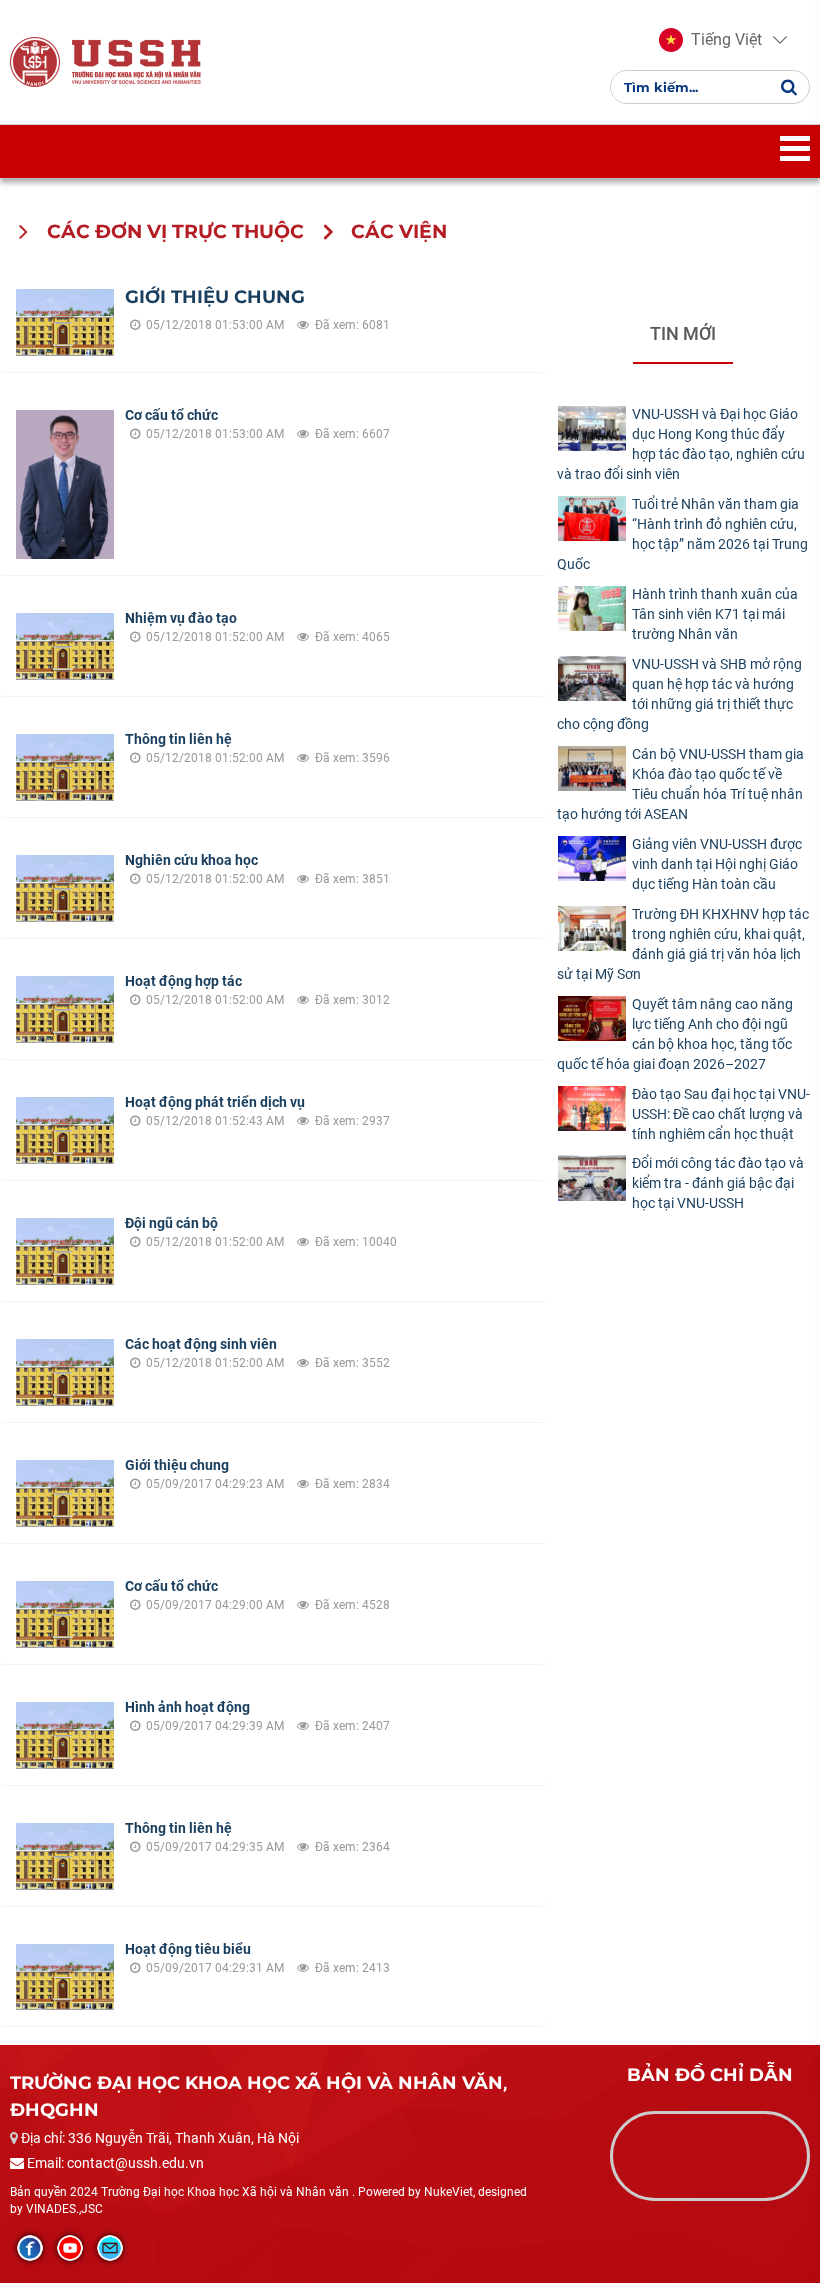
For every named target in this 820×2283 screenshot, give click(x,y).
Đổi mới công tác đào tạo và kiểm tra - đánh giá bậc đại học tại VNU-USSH (718, 1183)
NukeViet (448, 2192)
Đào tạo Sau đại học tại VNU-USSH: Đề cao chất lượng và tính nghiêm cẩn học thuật (721, 1114)
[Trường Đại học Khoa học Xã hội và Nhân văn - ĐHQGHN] (35, 61)
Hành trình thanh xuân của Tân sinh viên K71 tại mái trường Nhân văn (715, 614)
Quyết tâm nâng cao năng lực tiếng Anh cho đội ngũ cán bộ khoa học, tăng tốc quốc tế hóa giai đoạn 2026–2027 (675, 1034)
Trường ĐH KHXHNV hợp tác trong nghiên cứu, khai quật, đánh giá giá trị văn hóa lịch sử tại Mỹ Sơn (683, 944)
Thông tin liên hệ (178, 739)
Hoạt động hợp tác (183, 981)
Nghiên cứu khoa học (191, 860)
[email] (110, 2248)
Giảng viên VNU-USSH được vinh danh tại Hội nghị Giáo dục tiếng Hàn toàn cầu (717, 864)
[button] (710, 40)
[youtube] (70, 2248)
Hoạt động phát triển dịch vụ (215, 1102)
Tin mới (683, 333)
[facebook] (30, 2248)
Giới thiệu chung (215, 297)
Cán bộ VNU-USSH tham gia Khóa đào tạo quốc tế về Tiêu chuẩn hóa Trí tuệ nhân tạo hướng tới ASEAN (680, 784)
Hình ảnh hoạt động (187, 1707)
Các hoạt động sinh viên (201, 1344)
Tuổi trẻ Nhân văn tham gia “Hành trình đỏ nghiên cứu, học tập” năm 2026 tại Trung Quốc (682, 534)
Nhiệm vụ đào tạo (181, 618)
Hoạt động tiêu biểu (188, 1949)
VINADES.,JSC (64, 2209)
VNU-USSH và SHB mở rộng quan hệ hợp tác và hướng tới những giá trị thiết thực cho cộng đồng (679, 694)
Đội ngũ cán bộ (171, 1223)
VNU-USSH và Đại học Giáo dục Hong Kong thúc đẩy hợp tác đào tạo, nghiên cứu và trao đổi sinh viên (681, 444)
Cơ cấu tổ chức (171, 415)
